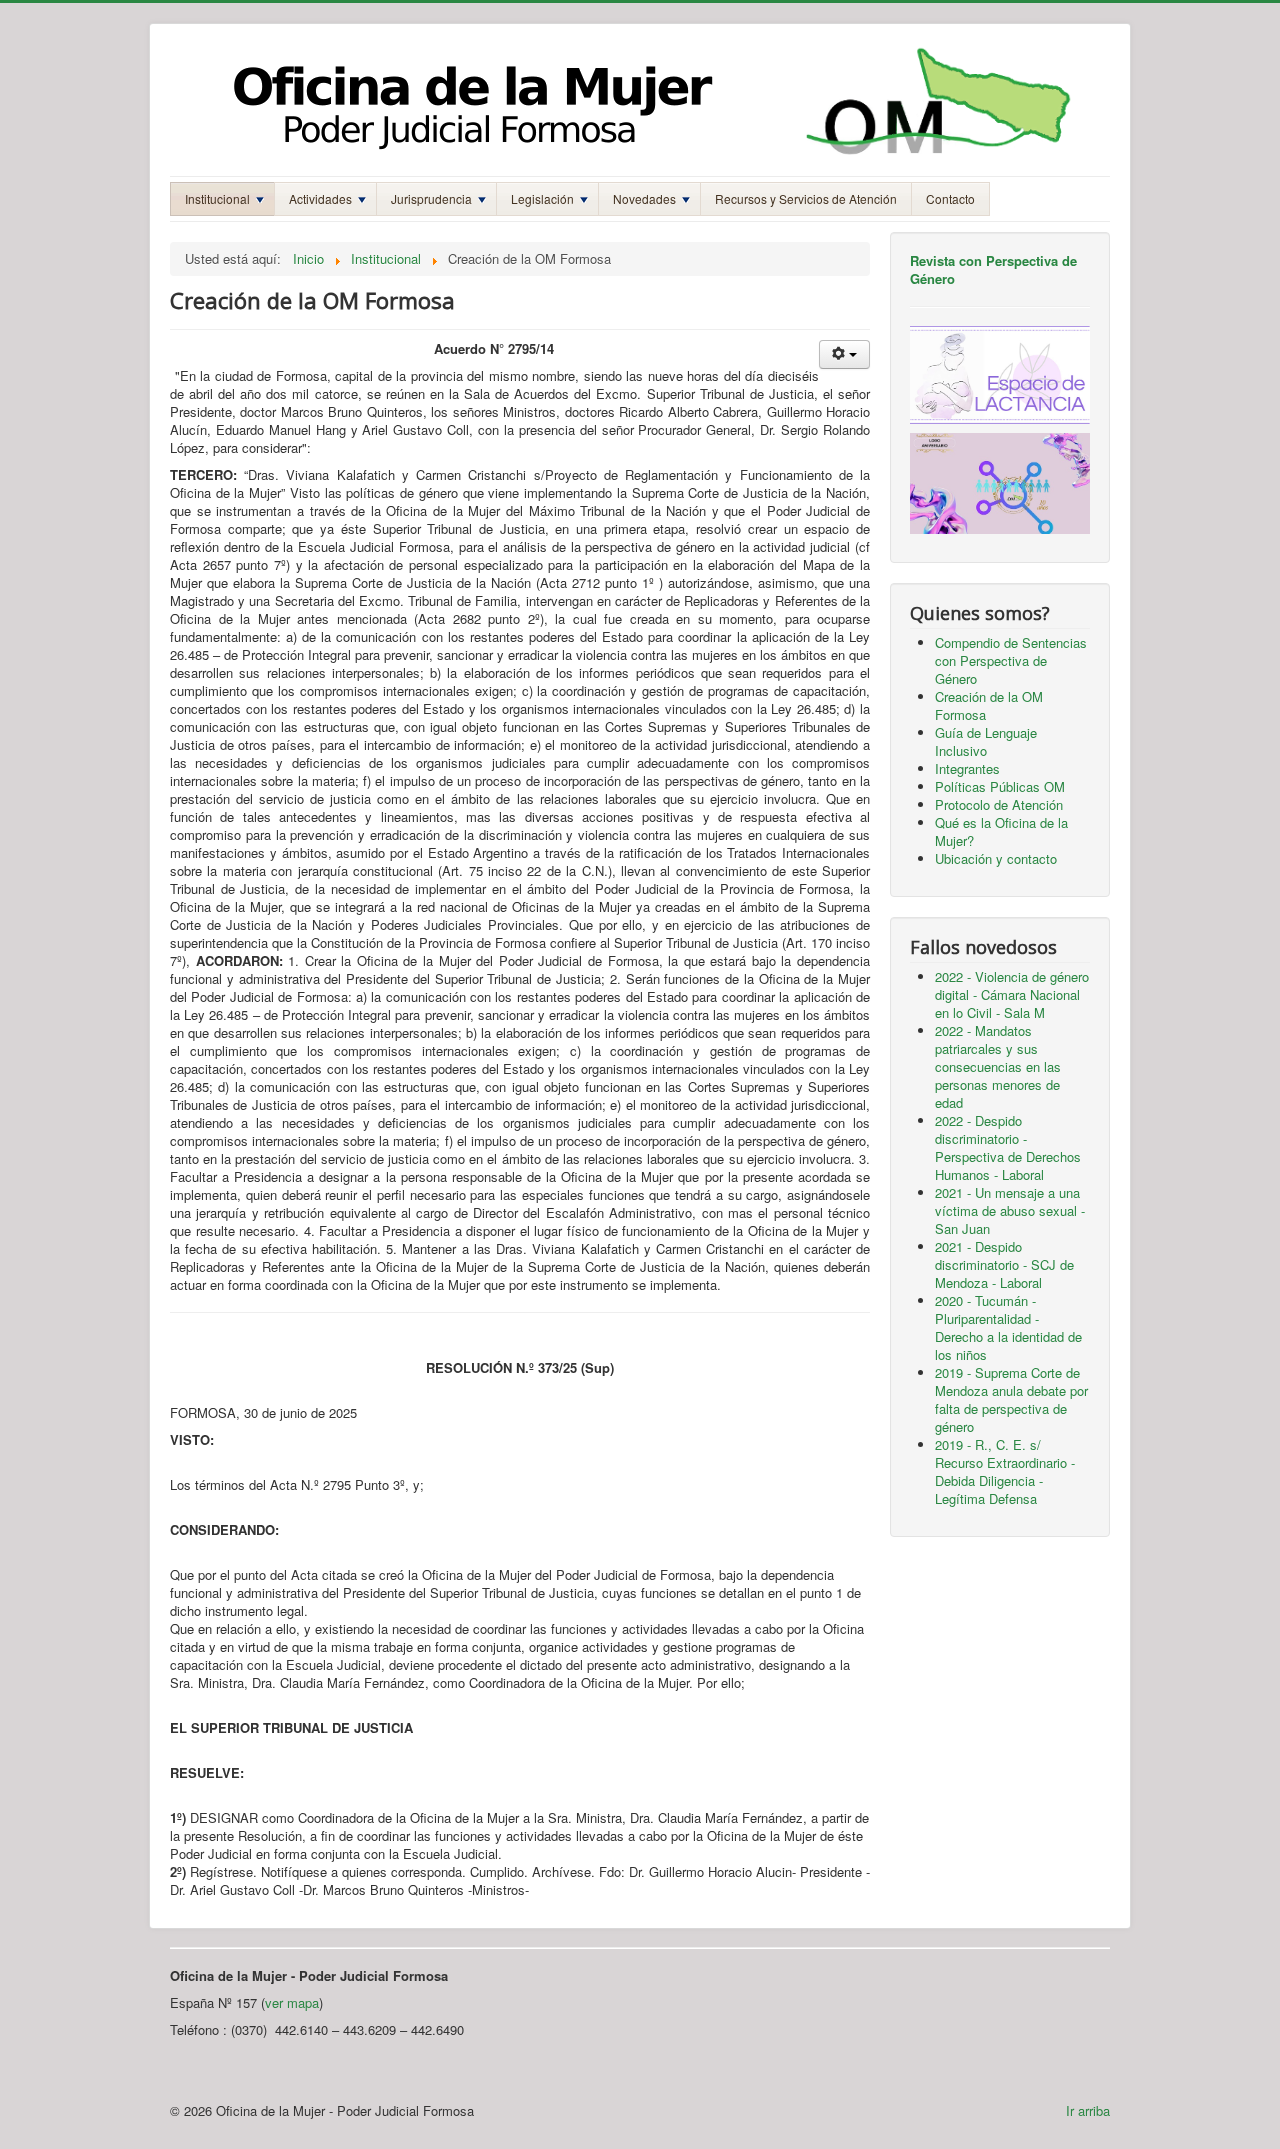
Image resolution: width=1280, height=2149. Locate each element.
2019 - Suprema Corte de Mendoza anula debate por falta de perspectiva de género (1011, 1399)
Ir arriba (1088, 2110)
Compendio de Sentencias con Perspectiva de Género (1011, 660)
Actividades (320, 198)
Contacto (950, 198)
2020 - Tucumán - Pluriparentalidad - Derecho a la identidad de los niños (1008, 1327)
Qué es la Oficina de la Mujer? (1001, 831)
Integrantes (967, 768)
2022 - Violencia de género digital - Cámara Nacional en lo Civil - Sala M (1012, 994)
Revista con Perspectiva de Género (993, 269)
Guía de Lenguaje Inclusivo (986, 741)
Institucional (217, 198)
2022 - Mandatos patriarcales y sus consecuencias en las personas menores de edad (998, 1066)
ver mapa (292, 2002)
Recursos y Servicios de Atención (806, 198)
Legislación (542, 198)
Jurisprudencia (431, 198)
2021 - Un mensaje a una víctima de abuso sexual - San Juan (1010, 1210)
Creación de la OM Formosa (989, 705)
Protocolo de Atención (999, 804)
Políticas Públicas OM (1000, 786)
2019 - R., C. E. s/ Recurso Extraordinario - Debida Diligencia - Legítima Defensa (1005, 1471)
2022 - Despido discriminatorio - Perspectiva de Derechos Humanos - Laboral (1008, 1147)
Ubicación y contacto (996, 858)
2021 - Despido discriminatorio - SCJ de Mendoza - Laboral (1004, 1264)
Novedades (644, 198)
